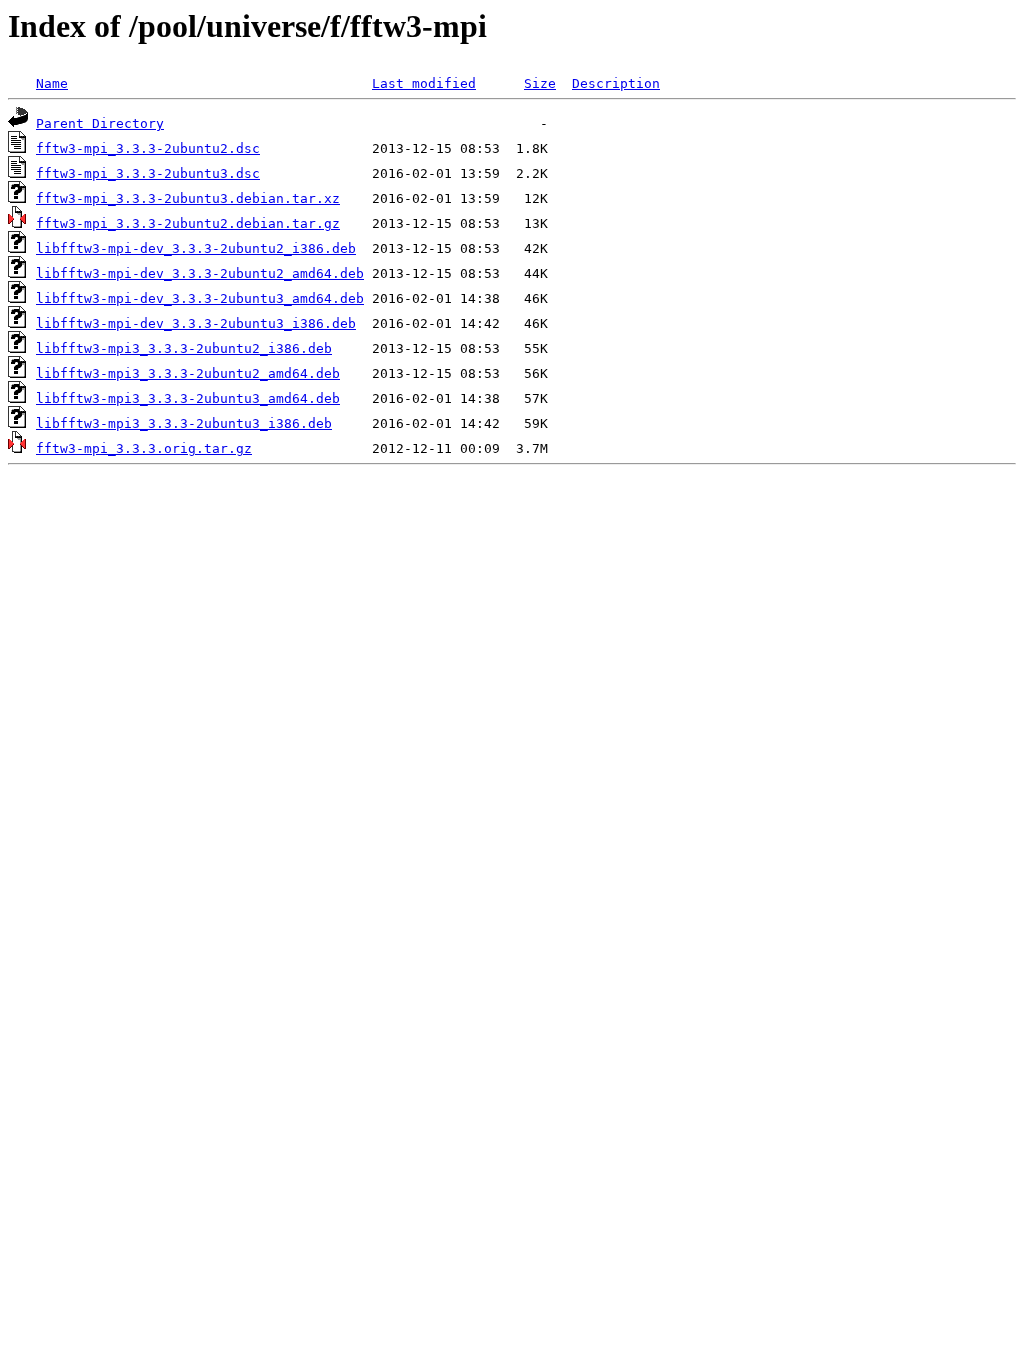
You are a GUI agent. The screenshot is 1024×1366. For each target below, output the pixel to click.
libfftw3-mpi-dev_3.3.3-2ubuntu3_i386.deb (196, 323)
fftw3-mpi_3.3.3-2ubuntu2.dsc (148, 148)
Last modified (424, 83)
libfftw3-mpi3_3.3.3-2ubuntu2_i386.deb (184, 348)
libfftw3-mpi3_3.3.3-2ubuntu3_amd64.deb (188, 398)
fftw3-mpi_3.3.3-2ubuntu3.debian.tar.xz (188, 198)
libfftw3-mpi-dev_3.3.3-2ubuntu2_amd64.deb (200, 273)
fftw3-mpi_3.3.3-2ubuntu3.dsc (148, 173)
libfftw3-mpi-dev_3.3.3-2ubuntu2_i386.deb (196, 248)
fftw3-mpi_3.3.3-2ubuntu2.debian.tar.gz (188, 223)
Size (540, 83)
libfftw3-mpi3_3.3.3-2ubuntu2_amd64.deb (188, 373)
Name (52, 83)
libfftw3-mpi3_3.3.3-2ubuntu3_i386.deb (184, 423)
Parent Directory (100, 123)
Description (616, 83)
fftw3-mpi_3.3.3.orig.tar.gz (144, 448)
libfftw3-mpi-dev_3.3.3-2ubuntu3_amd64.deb (200, 298)
